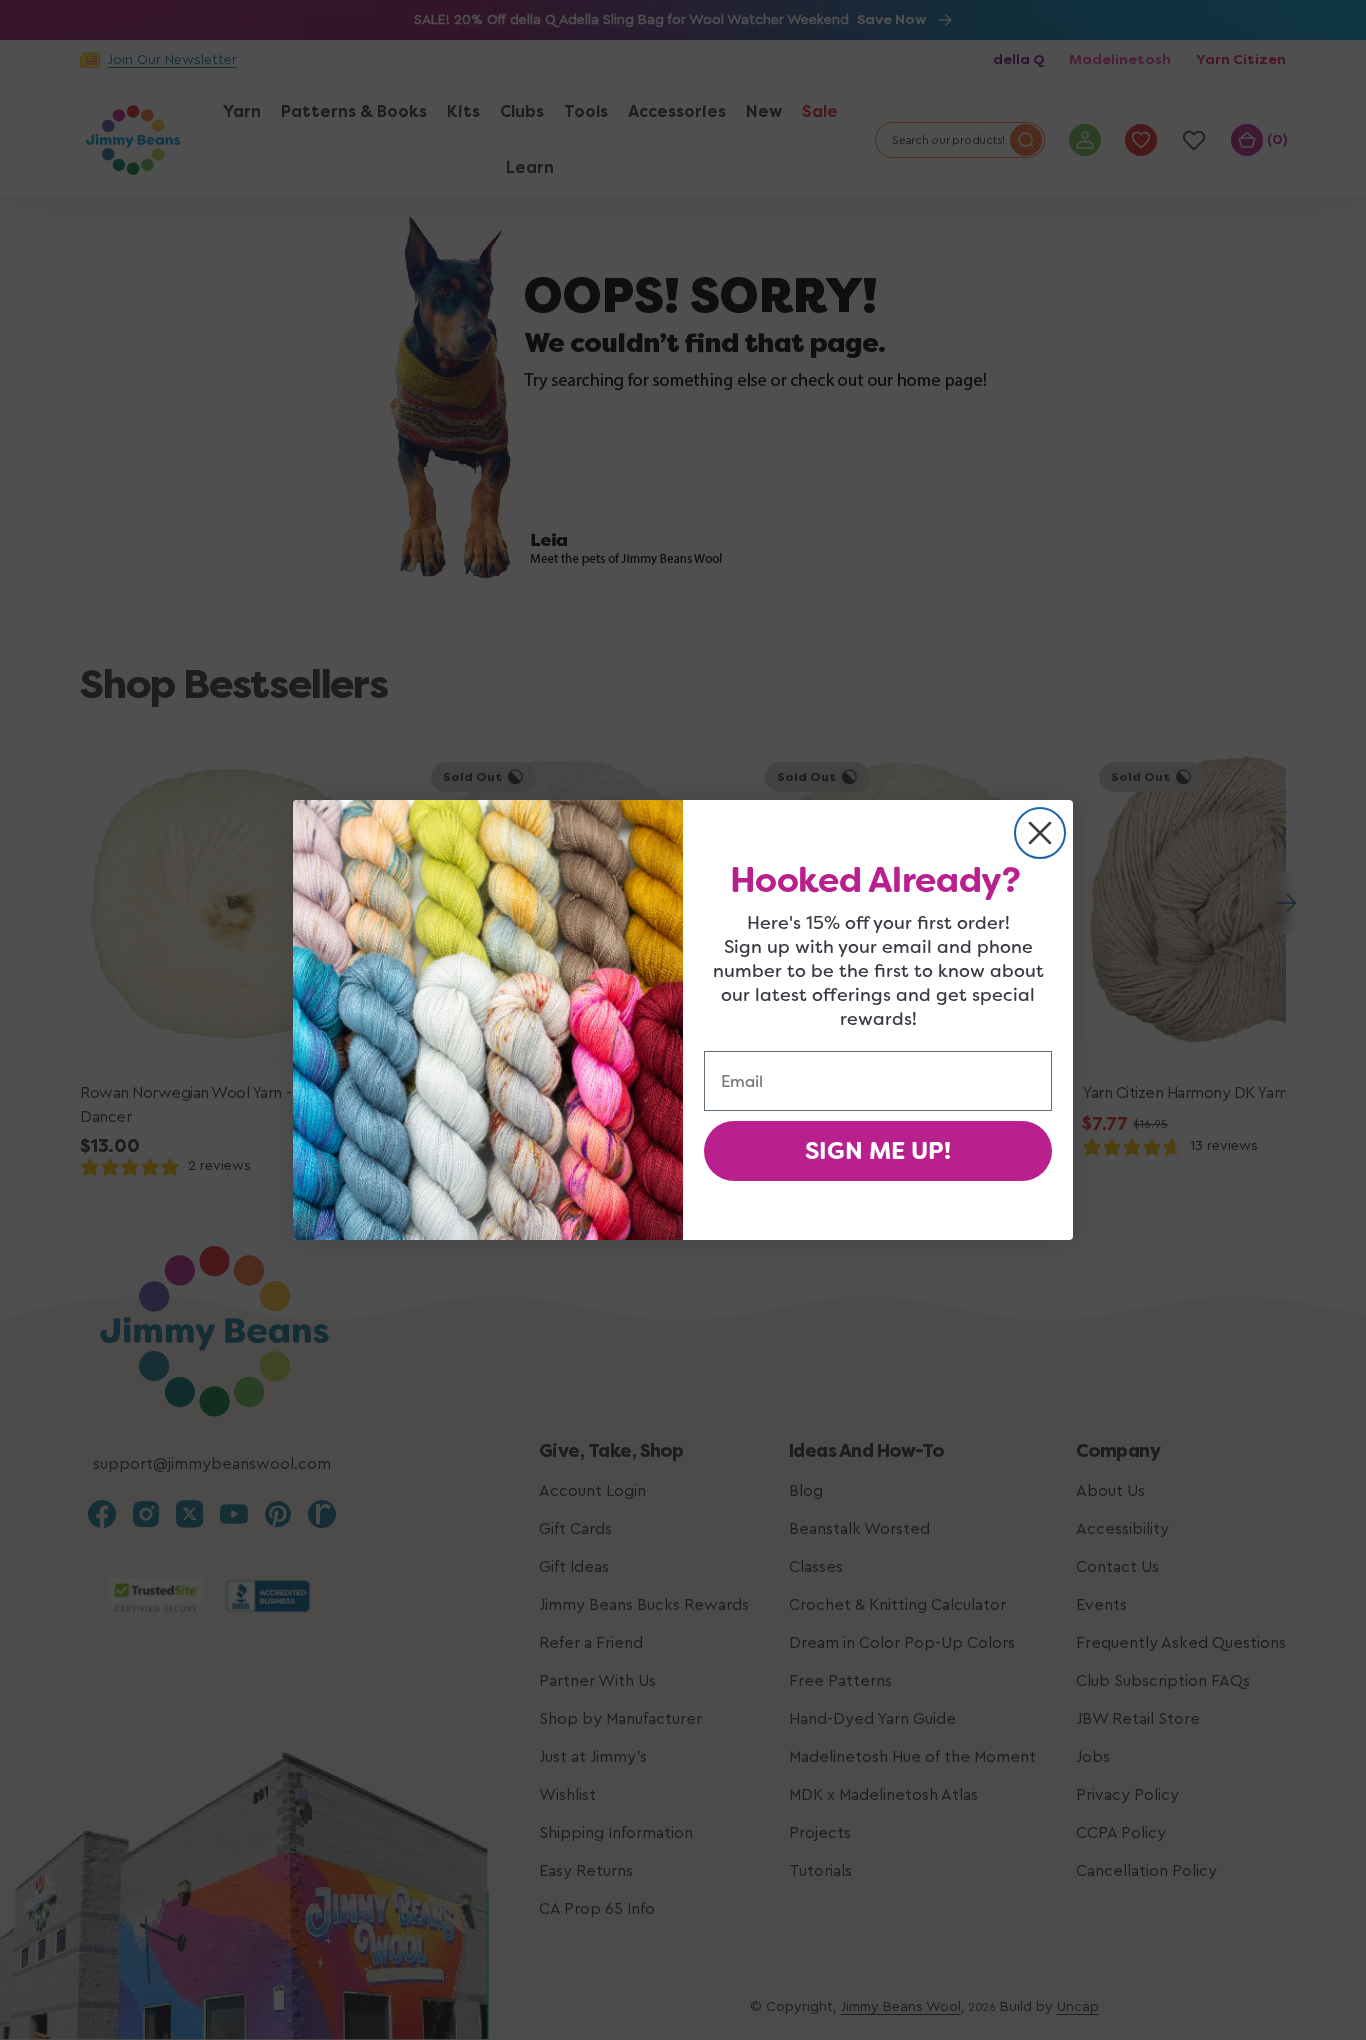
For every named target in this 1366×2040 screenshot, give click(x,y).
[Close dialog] (1040, 833)
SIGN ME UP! (878, 1151)
